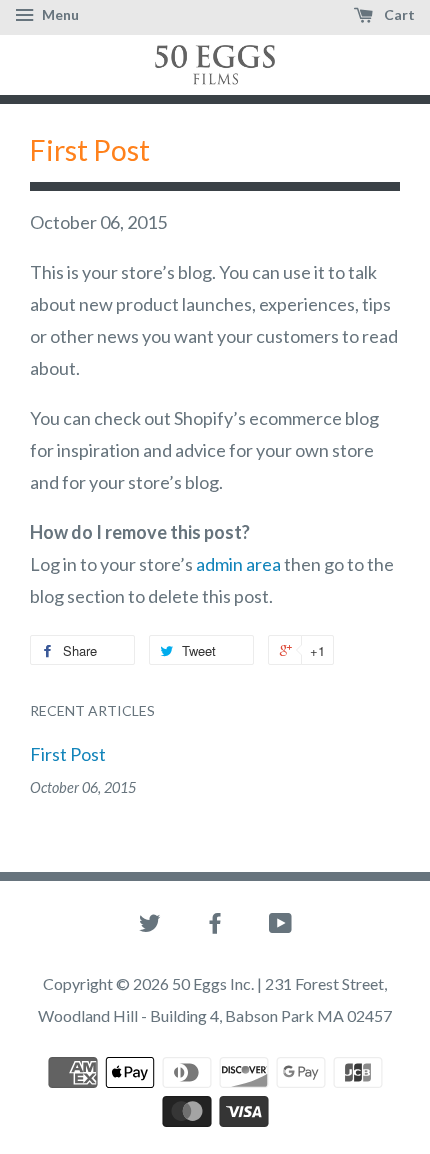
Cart (398, 14)
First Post (68, 754)
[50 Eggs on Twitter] (150, 927)
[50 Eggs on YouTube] (280, 927)
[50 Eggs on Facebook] (215, 927)
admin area (238, 564)
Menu (59, 14)
